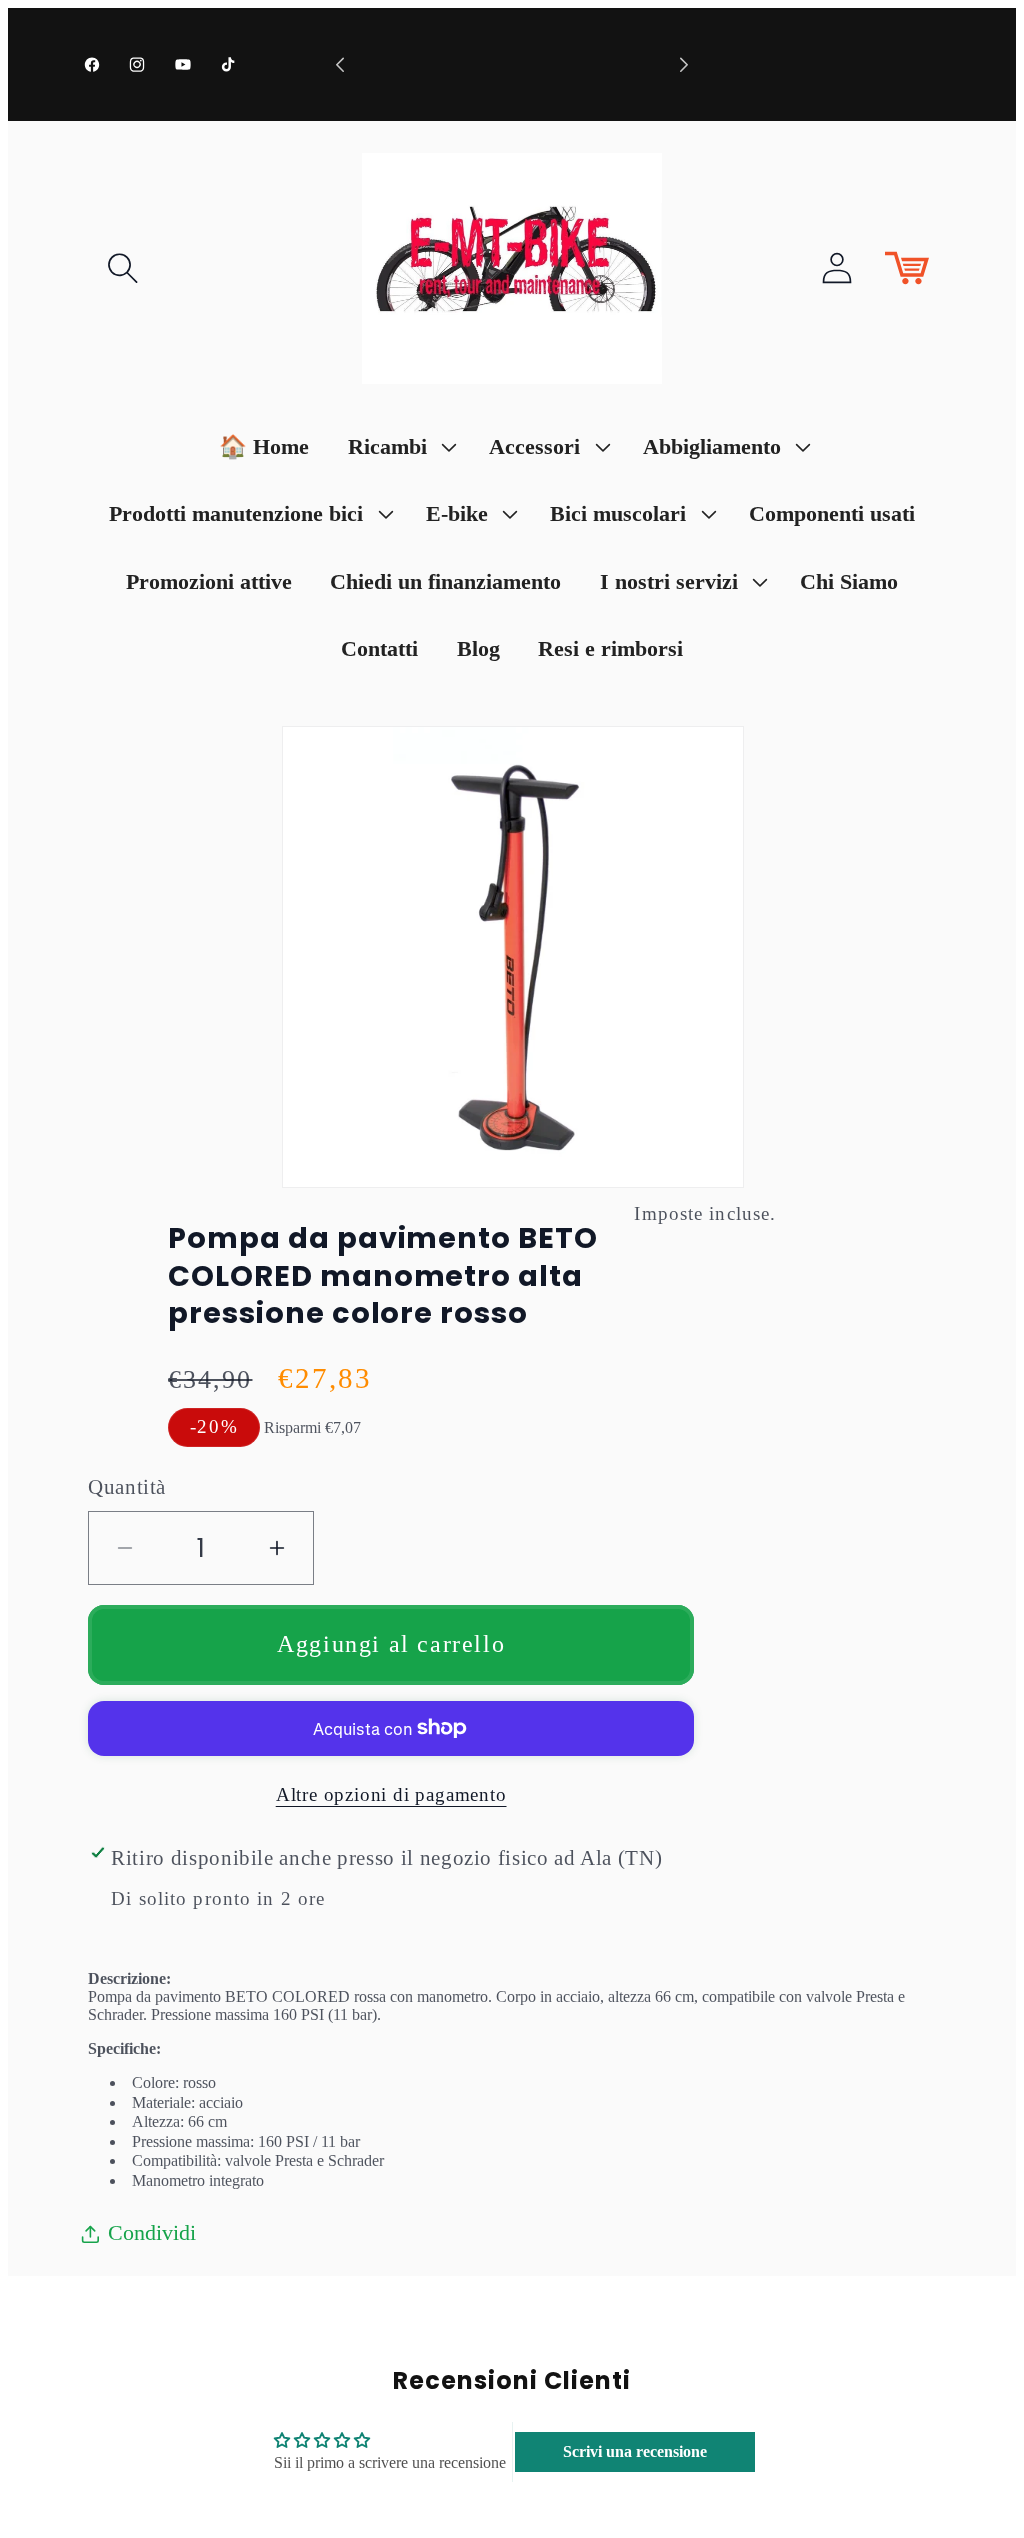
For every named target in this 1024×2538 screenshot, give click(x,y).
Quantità (127, 1486)
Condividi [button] (152, 2232)
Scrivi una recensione (635, 2451)
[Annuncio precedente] (340, 64)
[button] (123, 268)
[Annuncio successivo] (684, 64)
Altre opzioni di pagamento (391, 1794)
